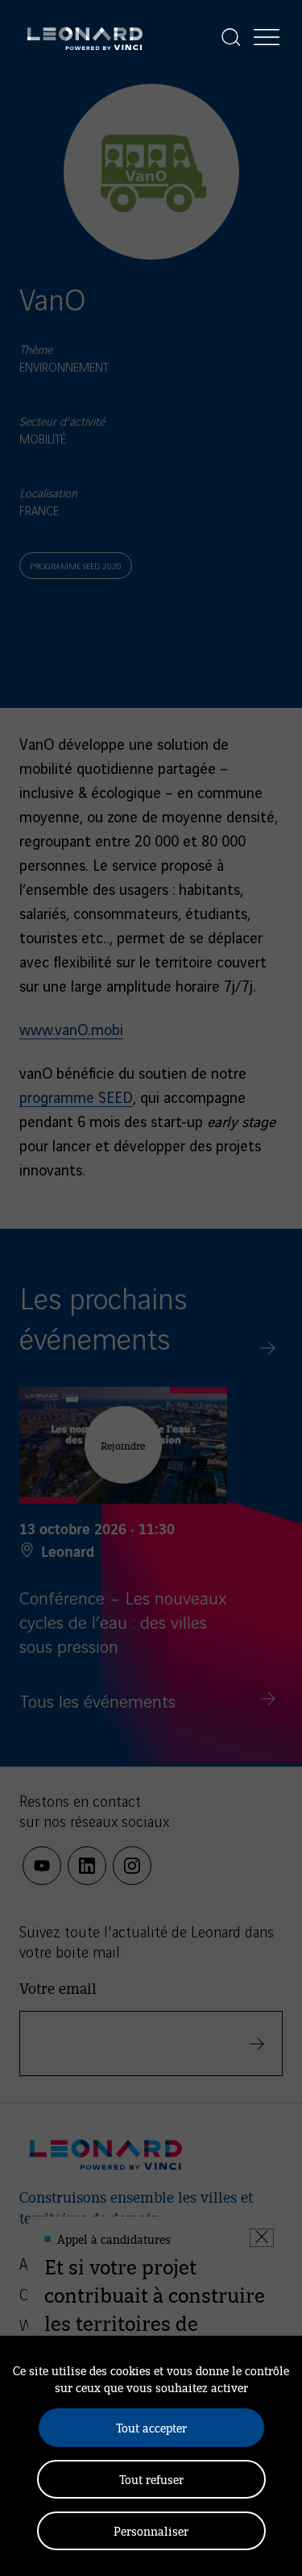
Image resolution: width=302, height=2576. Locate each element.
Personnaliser (151, 2530)
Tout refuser (151, 2479)
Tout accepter (151, 2427)
